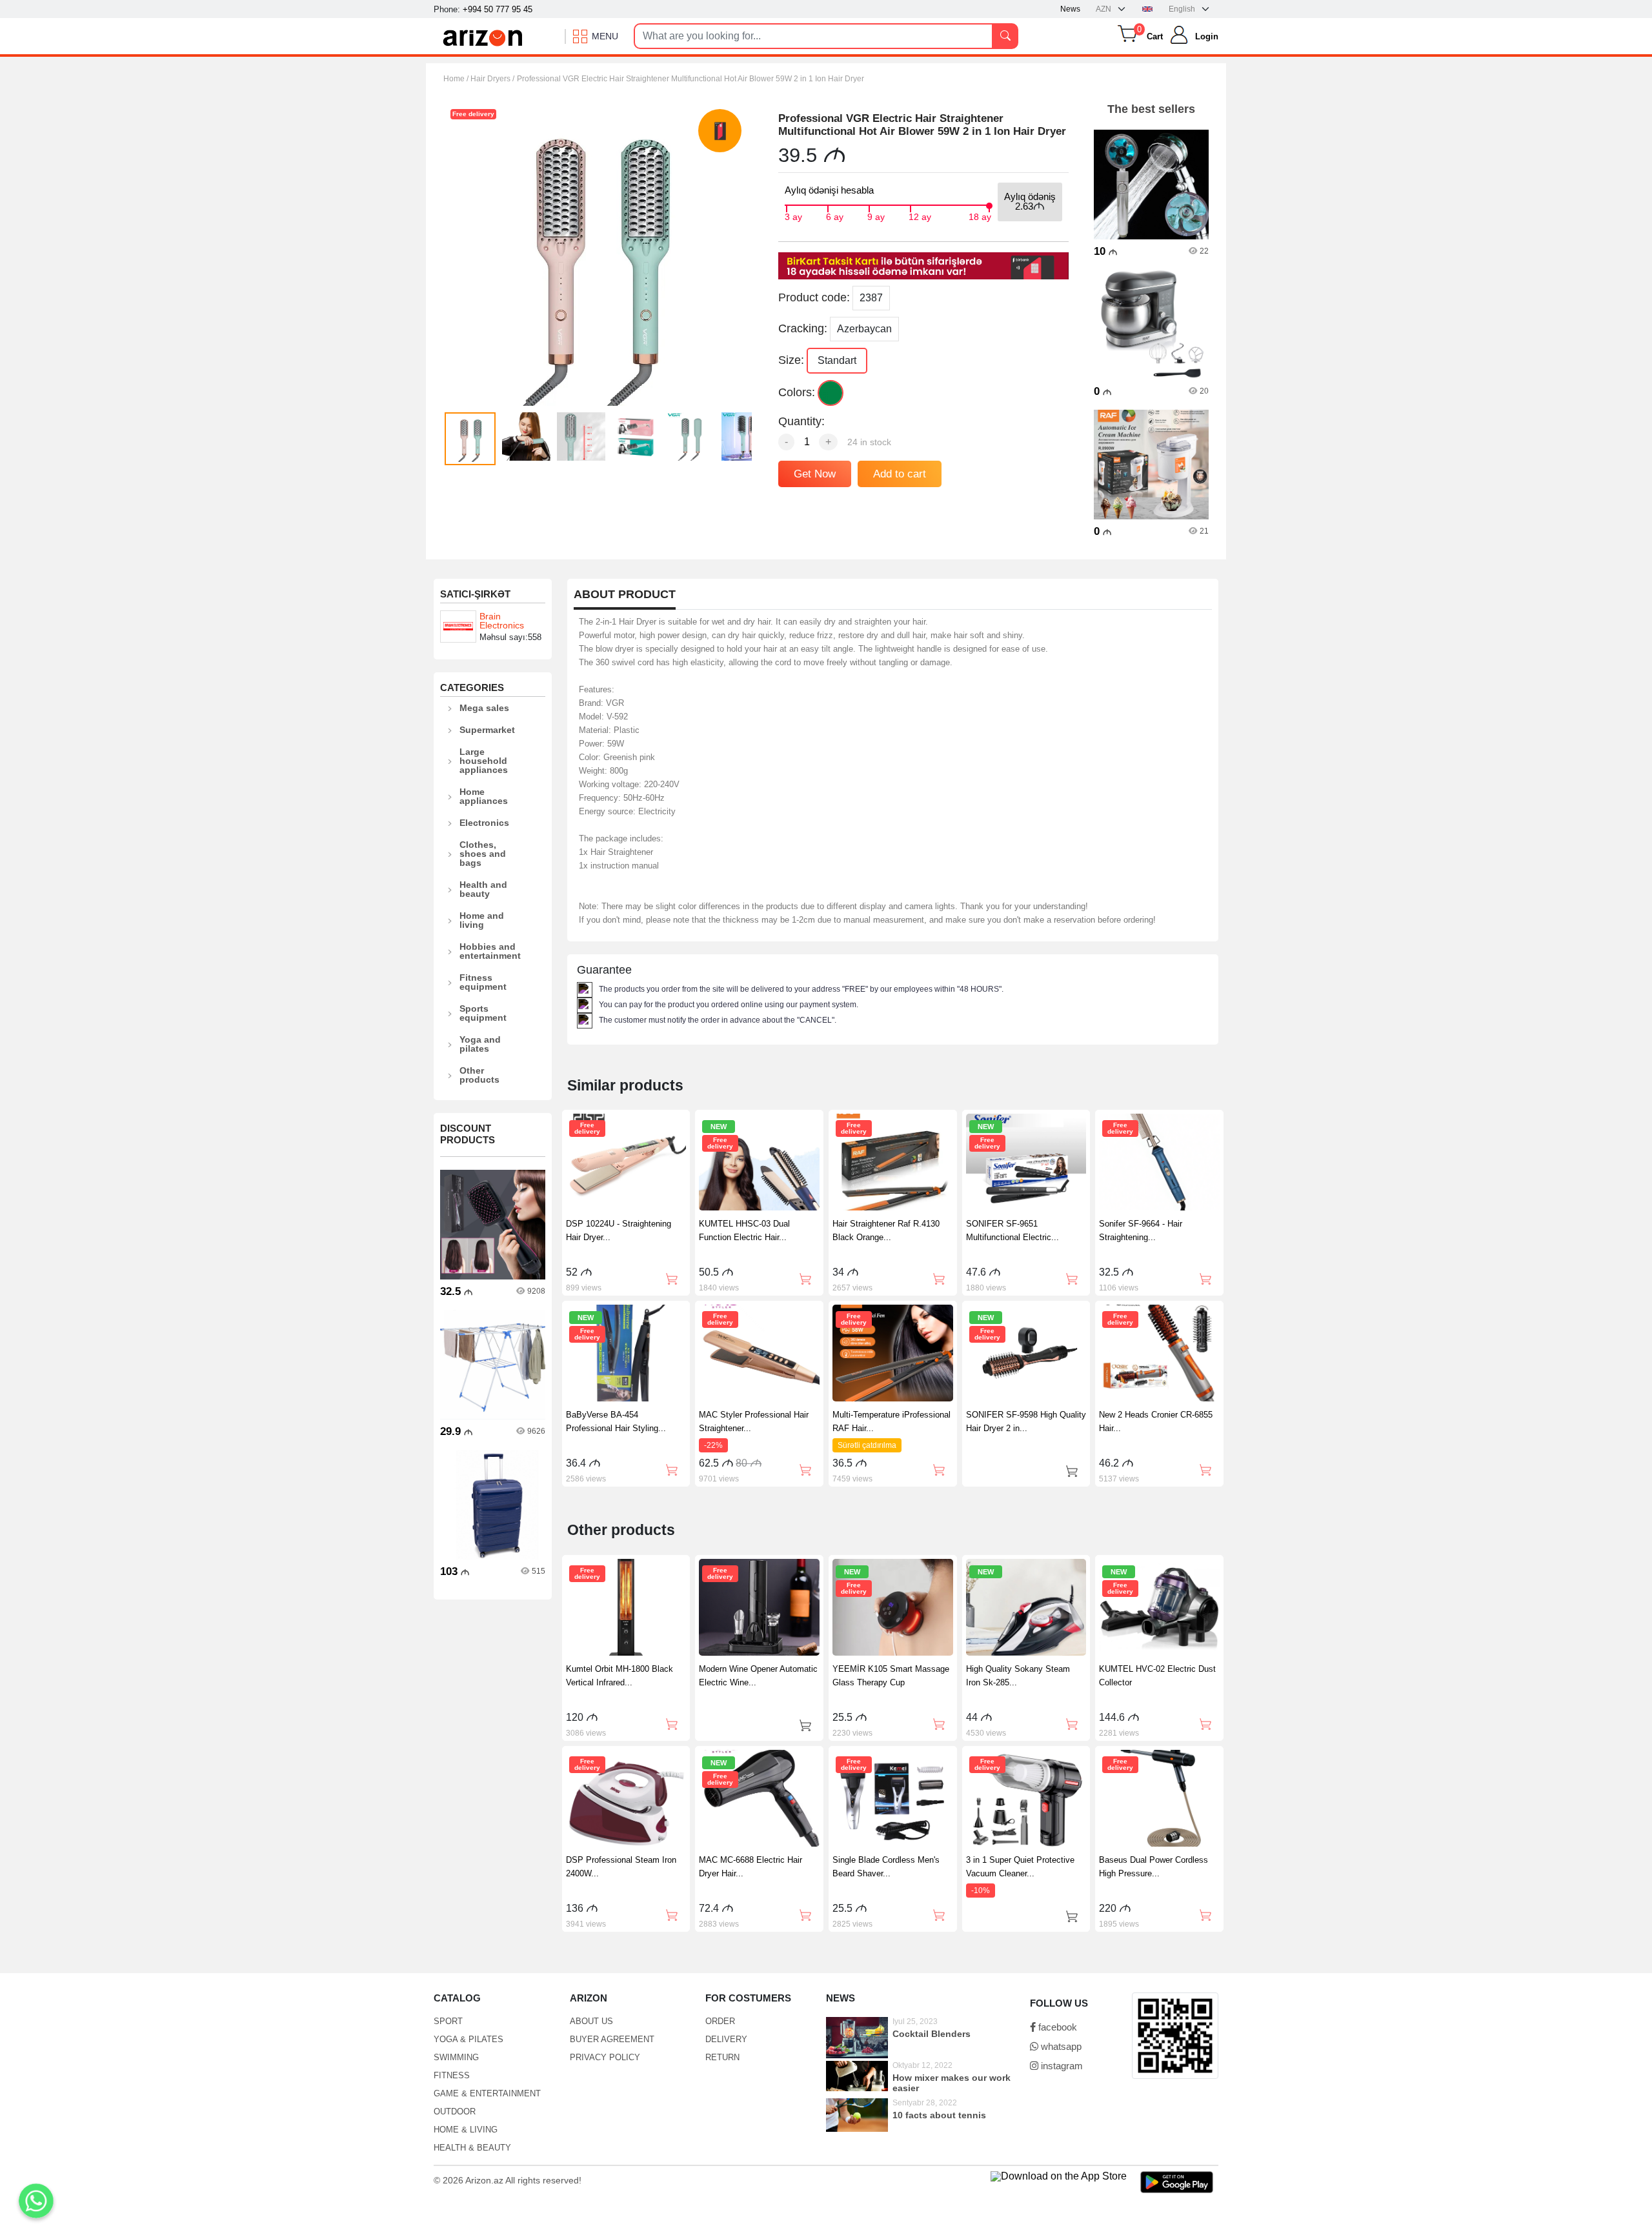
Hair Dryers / (492, 79)
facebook (1056, 2027)
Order (720, 2021)
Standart (837, 360)
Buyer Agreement (612, 2039)
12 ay (920, 216)
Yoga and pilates (480, 1044)
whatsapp (1060, 2046)
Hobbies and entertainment (490, 951)
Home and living (482, 920)
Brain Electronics (502, 621)
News (1070, 9)
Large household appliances (484, 761)
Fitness (452, 2075)
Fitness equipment (483, 982)
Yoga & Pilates (468, 2039)
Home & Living (466, 2130)
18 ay (980, 216)
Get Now (815, 474)
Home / (457, 79)
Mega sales (484, 708)
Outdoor (455, 2112)
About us (591, 2021)
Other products (479, 1075)
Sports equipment (483, 1013)
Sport (448, 2021)
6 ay (835, 216)
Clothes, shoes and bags (483, 854)
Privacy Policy (605, 2057)
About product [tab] (625, 595)
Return (722, 2057)
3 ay (793, 216)
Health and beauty (483, 889)
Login (1207, 36)
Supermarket (487, 730)
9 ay (876, 216)
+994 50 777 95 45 (498, 9)
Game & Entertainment (487, 2093)
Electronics (484, 823)
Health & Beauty (472, 2148)
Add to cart (900, 474)
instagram (1061, 2066)
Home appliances (484, 796)
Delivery (726, 2039)
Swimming (456, 2057)
